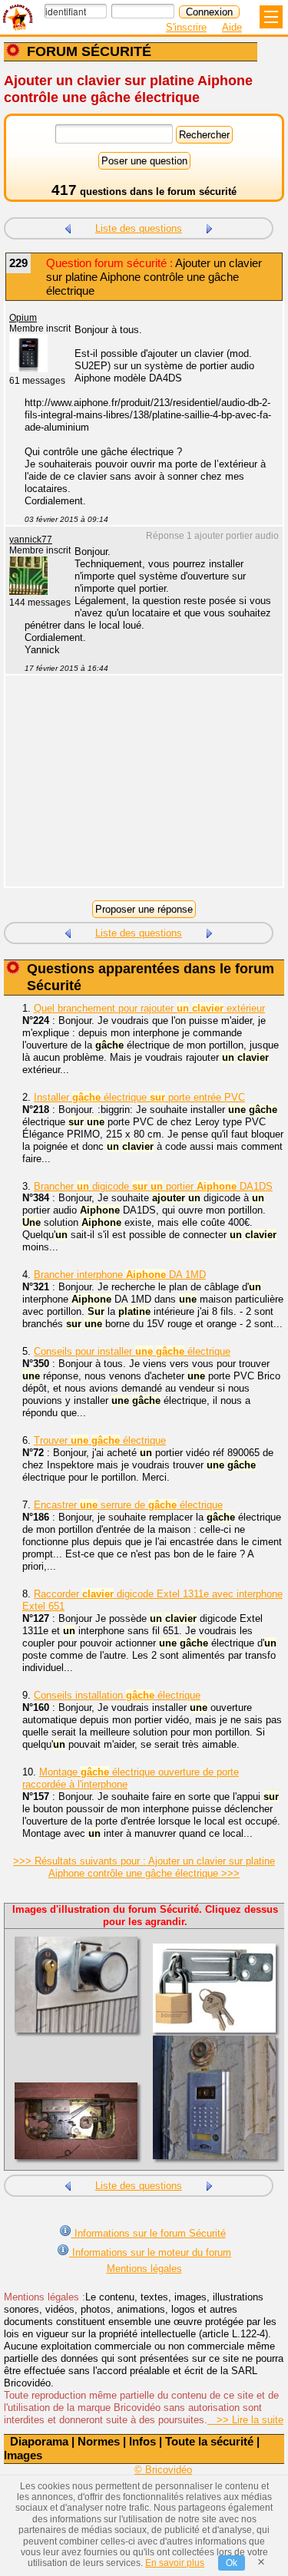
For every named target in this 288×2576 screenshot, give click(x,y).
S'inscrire (186, 27)
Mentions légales (144, 2269)
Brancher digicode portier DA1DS (153, 1186)
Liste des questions (139, 228)
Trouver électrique (100, 1440)
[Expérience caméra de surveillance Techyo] (210, 227)
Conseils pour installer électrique (132, 1351)
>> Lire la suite (245, 2420)
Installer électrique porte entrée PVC (139, 1097)
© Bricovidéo (163, 2470)
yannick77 (31, 540)
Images (23, 2455)
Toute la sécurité (209, 2441)
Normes (99, 2441)
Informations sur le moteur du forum (150, 2252)
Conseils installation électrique (117, 1695)
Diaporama (39, 2441)
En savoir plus (175, 2563)
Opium (23, 318)
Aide (232, 27)
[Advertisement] (136, 791)
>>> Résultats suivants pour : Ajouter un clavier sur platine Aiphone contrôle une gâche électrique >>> (144, 1867)
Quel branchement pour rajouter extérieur (149, 1008)
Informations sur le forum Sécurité (149, 2233)
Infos (142, 2441)
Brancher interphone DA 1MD (120, 1275)
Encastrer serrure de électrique (128, 1505)
